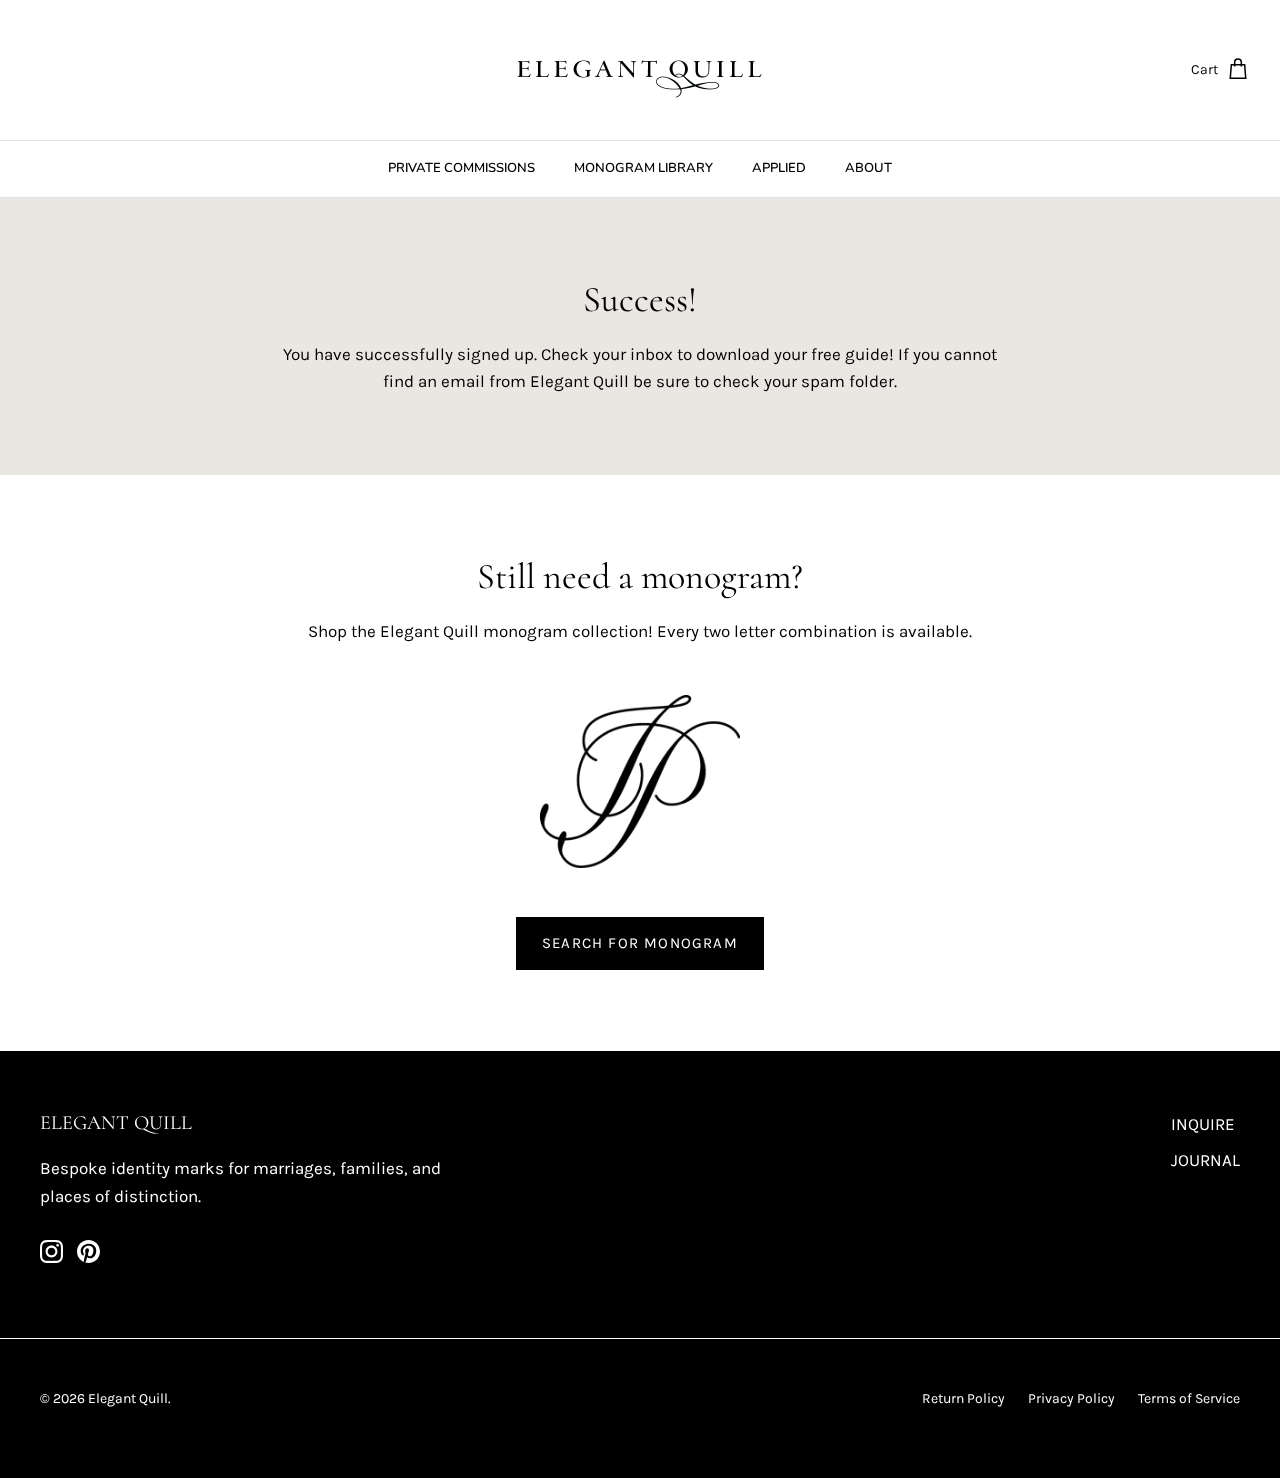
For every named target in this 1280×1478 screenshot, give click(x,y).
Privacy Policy (1071, 1398)
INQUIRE (1203, 1124)
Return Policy (963, 1398)
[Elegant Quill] (640, 70)
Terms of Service (1189, 1398)
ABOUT (868, 168)
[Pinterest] (88, 1251)
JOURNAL (1205, 1160)
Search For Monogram (640, 943)
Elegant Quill (128, 1398)
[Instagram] (51, 1251)
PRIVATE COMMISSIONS (461, 168)
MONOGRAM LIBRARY (643, 168)
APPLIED (779, 168)
